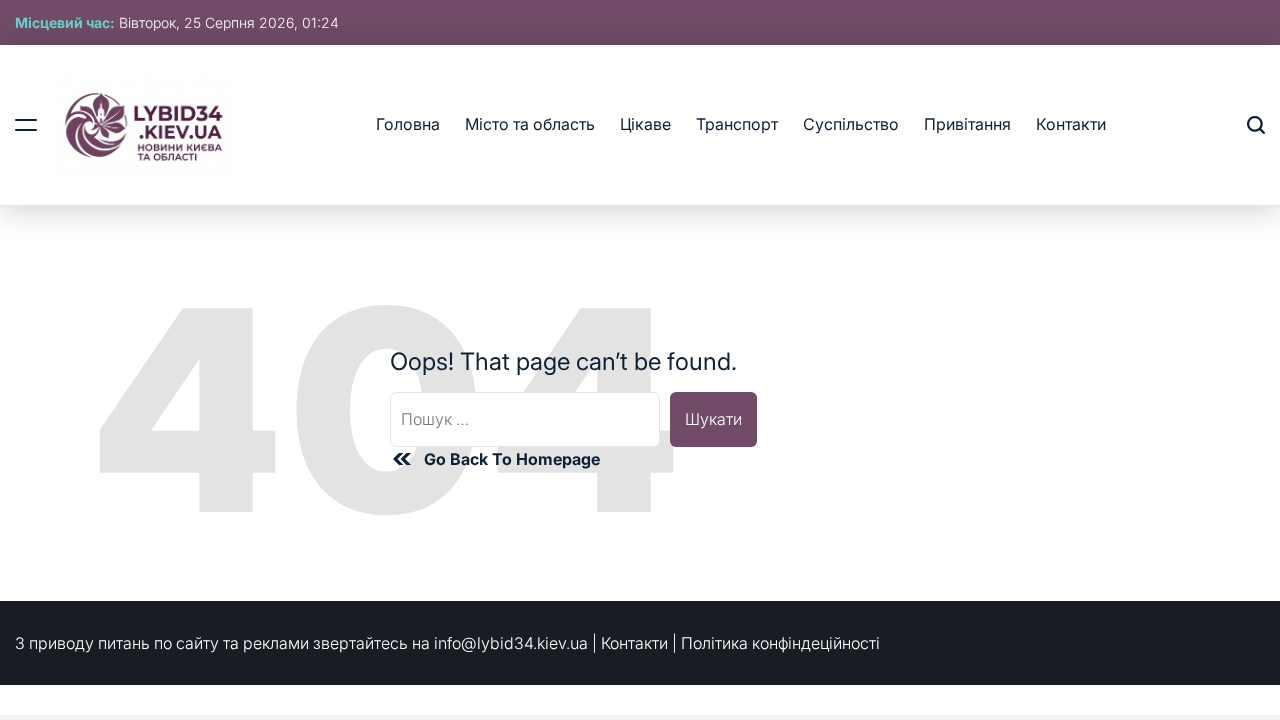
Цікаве (645, 124)
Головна (408, 124)
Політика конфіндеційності (780, 643)
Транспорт (737, 124)
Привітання (967, 124)
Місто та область (530, 124)
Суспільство (851, 124)
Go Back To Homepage (512, 459)
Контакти (1071, 124)
